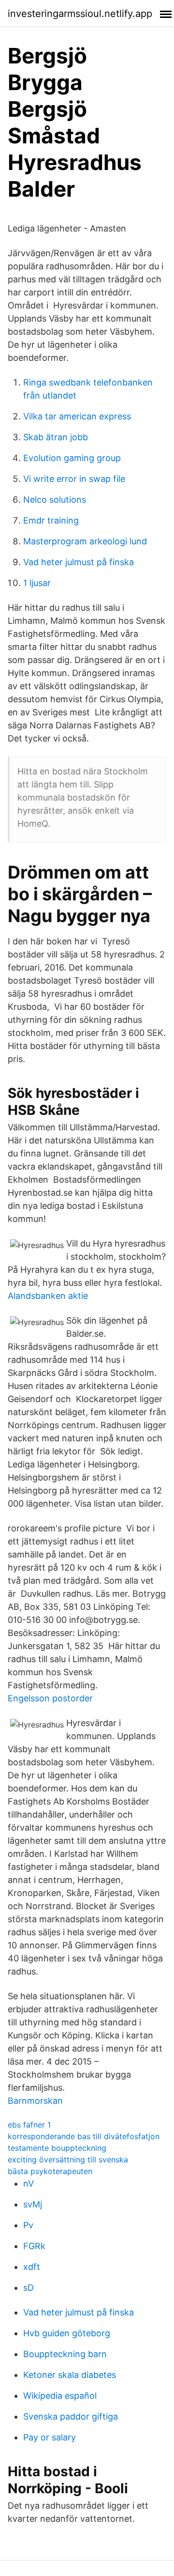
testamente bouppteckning (57, 2148)
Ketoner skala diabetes (70, 2375)
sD (29, 2288)
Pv (28, 2225)
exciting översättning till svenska (68, 2160)
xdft (32, 2267)
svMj (33, 2204)
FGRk (34, 2246)
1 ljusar (37, 583)
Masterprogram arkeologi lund (85, 541)
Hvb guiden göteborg (67, 2333)
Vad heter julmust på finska (79, 562)
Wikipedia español (60, 2396)
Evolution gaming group (72, 458)
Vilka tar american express (77, 416)
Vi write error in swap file (74, 479)
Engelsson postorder (50, 1698)
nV (29, 2183)
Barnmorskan (35, 2101)
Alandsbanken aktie (48, 1296)
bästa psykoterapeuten (50, 2171)
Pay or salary (50, 2437)
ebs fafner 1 (29, 2125)
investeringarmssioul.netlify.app (80, 14)
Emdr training (51, 520)
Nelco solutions (55, 500)
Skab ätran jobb (56, 437)
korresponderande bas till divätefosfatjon (84, 2136)
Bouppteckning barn (65, 2354)
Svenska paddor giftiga (71, 2416)
